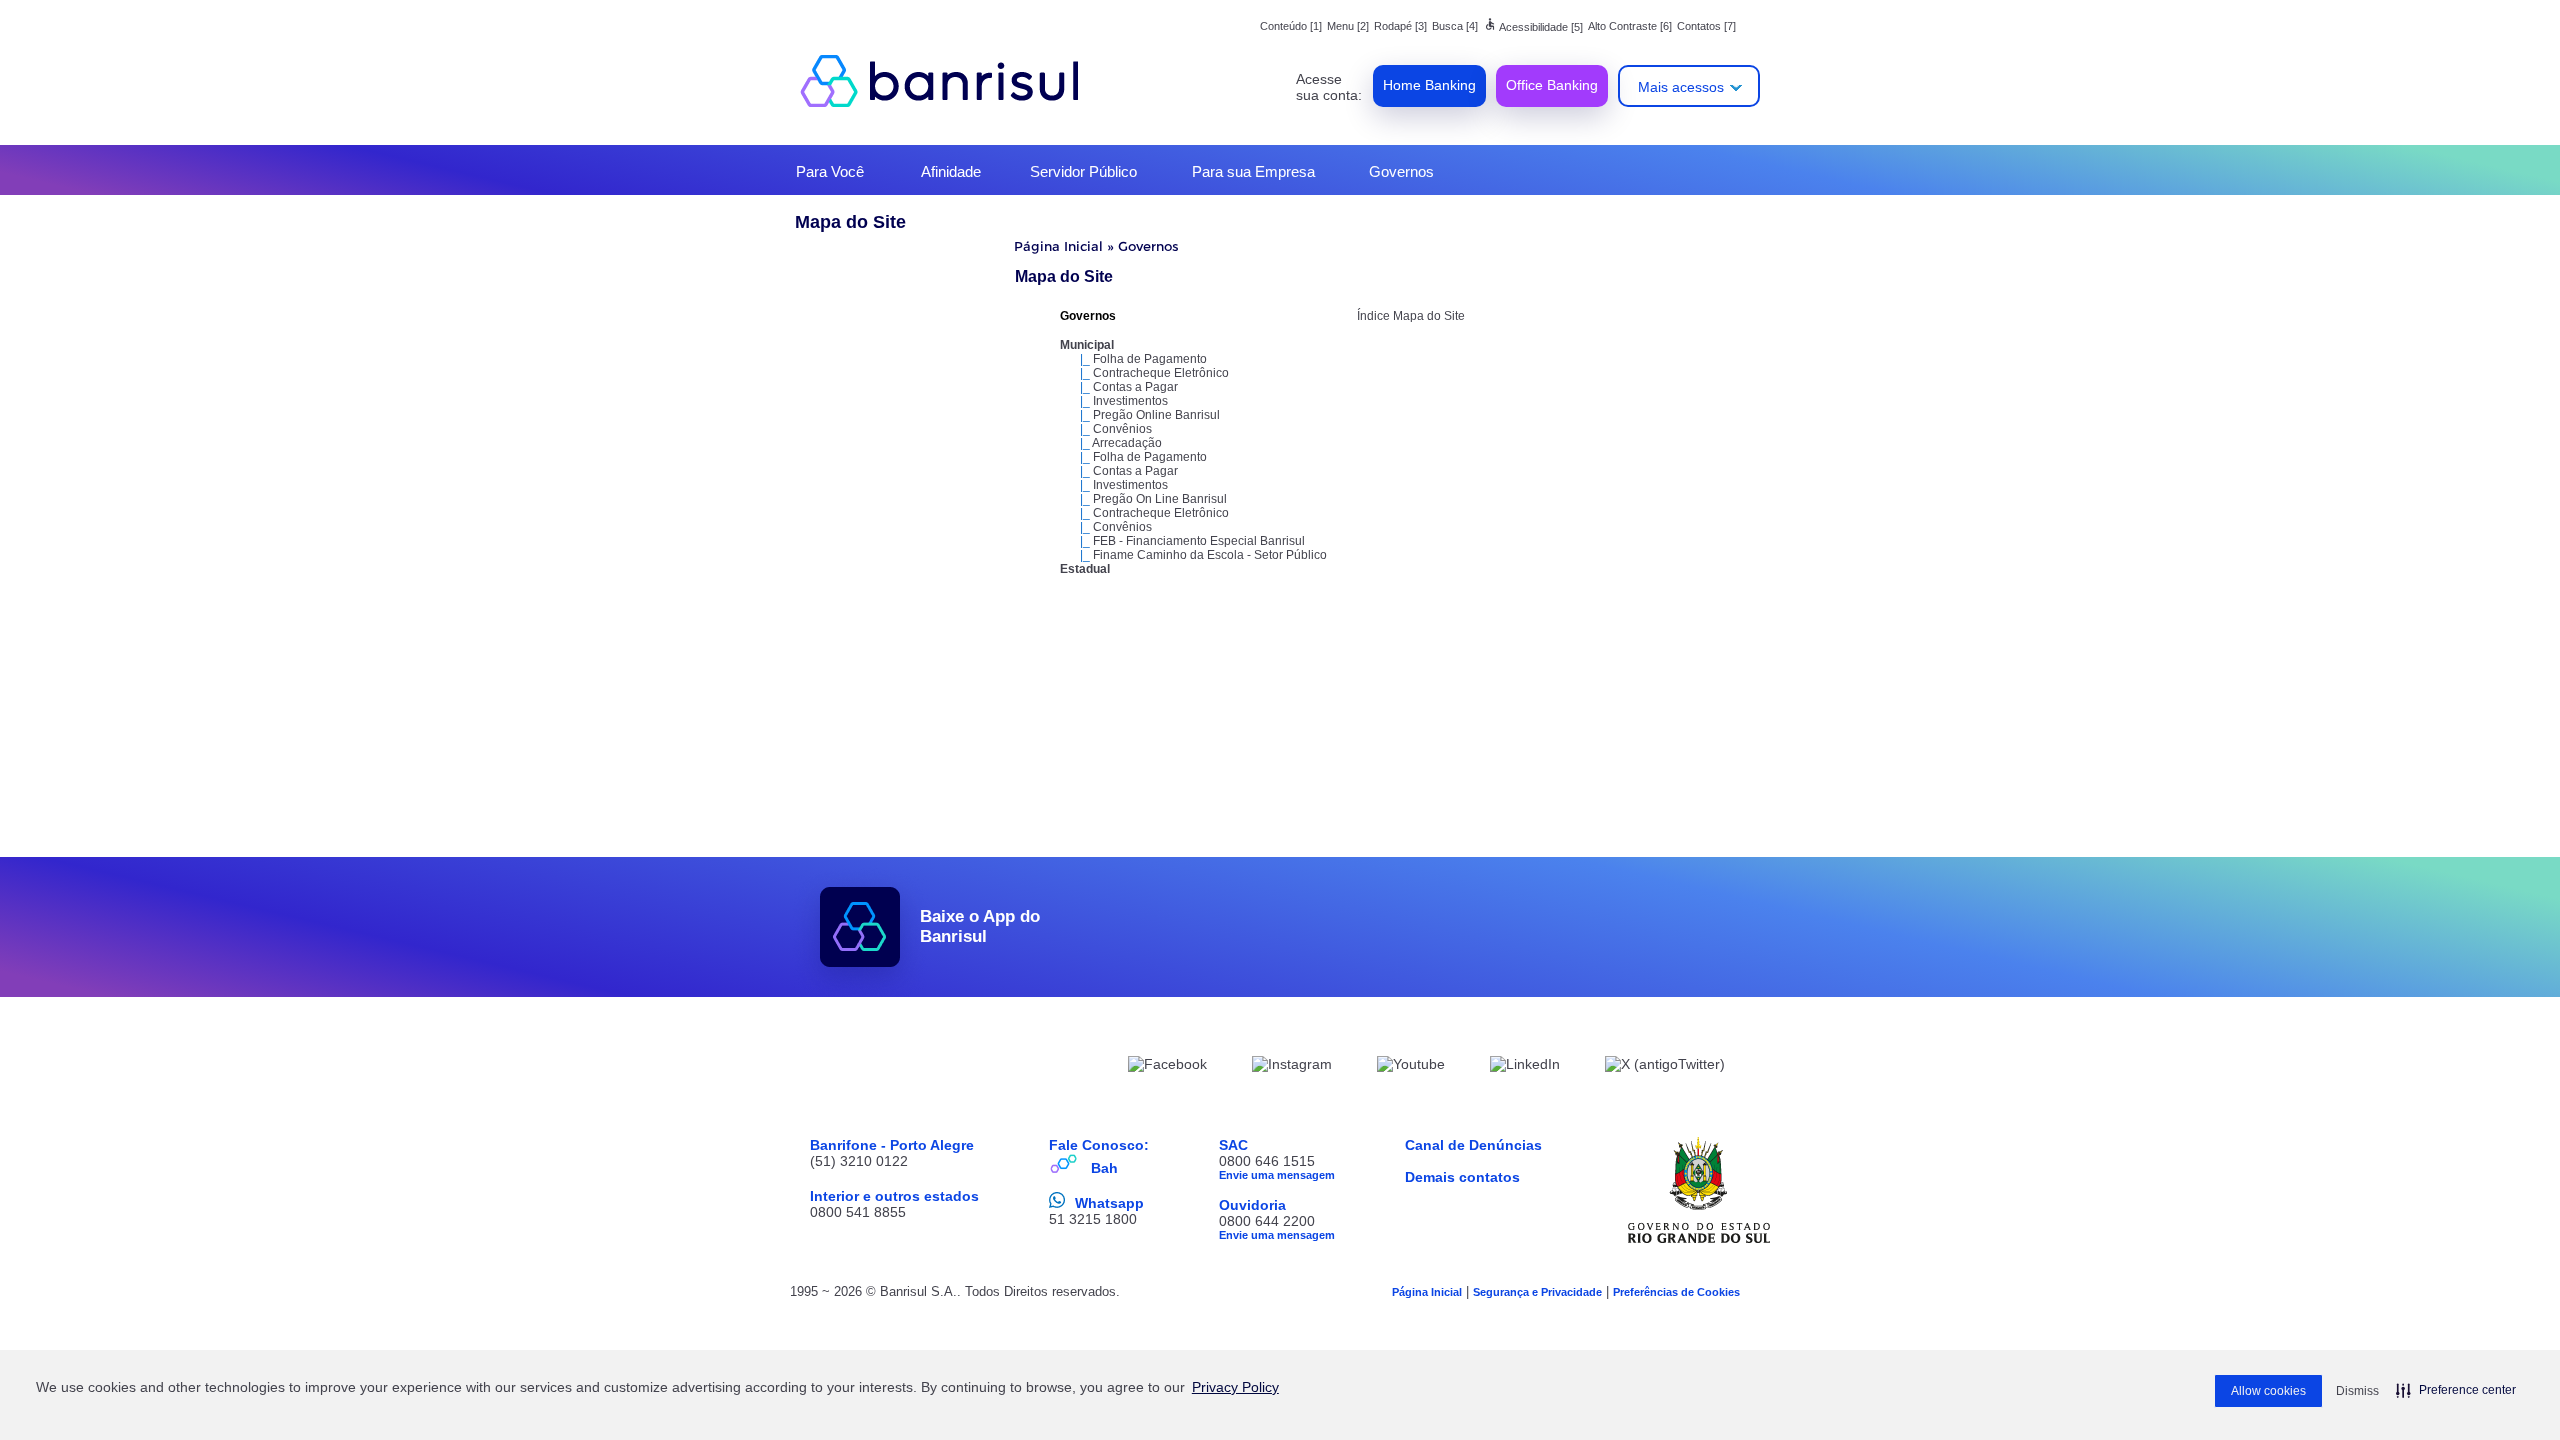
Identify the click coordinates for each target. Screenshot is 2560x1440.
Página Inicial (1058, 246)
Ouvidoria (1252, 1205)
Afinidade (951, 171)
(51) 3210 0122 (859, 1161)
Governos (1401, 171)
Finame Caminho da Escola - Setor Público (1210, 555)
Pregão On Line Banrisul (1160, 499)
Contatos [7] (1706, 26)
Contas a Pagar (1135, 387)
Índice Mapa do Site (1411, 316)
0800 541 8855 (858, 1212)
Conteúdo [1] (1291, 26)
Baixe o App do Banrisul (980, 926)
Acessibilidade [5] (1533, 27)
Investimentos (1130, 401)
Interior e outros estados (894, 1196)
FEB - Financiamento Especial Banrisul (1199, 541)
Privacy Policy (1235, 1387)
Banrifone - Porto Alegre (892, 1145)
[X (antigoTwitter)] (1665, 1067)
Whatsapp (1109, 1203)
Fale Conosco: (1099, 1145)
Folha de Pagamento (1150, 359)
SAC (1233, 1145)
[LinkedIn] (1525, 1067)
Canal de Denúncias (1473, 1145)
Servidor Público (1083, 171)
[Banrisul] (950, 80)
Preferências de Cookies (1676, 1292)
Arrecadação (1127, 443)
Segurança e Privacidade (1537, 1292)
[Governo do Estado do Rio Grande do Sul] (1699, 1190)
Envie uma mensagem (1277, 1175)
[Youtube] (1411, 1067)
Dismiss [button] (2357, 1391)
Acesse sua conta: (1329, 87)
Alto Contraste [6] (1630, 26)
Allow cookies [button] (2268, 1391)
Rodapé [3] (1400, 26)
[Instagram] (1292, 1067)
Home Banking (1429, 85)
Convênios (1122, 429)
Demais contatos (1462, 1177)
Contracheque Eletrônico (1161, 373)
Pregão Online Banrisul (1156, 415)
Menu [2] (1348, 26)
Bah (1104, 1168)
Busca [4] (1455, 26)
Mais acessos (1681, 87)
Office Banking (1552, 85)
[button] (2456, 1390)
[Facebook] (1167, 1067)
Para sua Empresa (1253, 171)
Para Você (830, 171)
